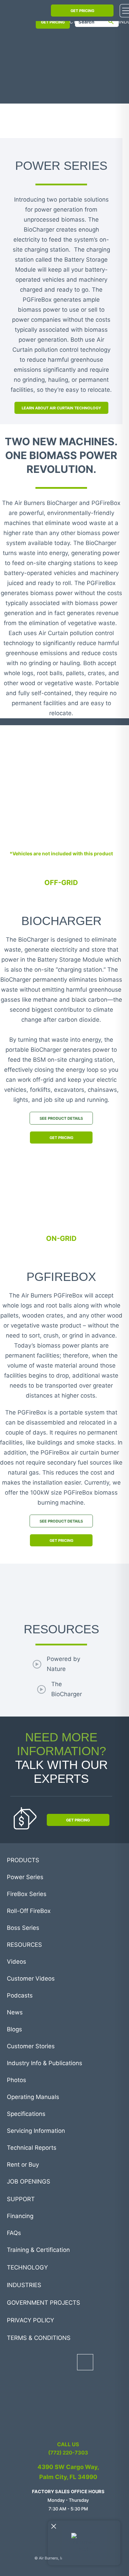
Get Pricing (61, 1138)
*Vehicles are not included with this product (61, 853)
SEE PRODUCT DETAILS (61, 1118)
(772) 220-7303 (68, 2453)
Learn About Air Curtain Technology (61, 408)
